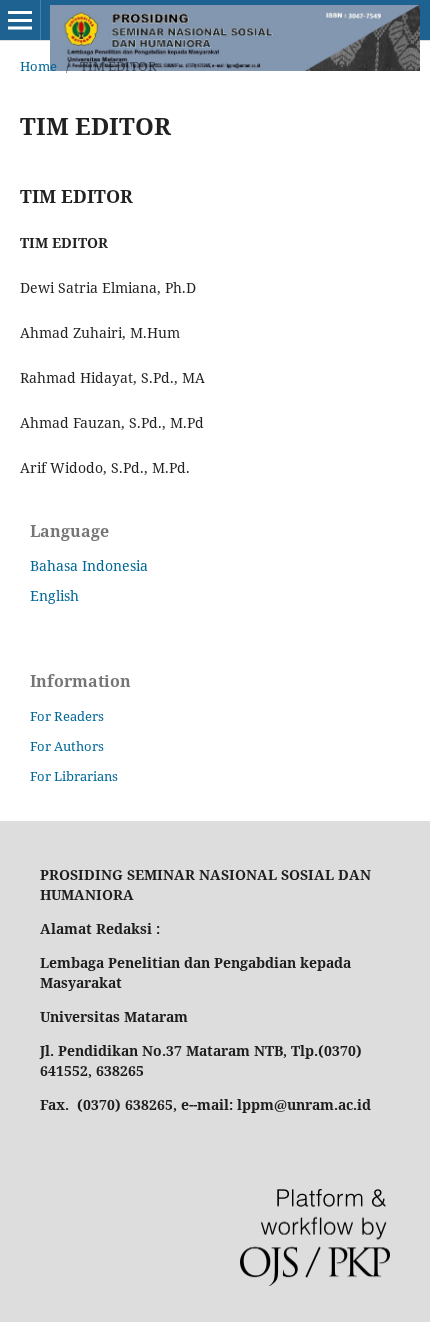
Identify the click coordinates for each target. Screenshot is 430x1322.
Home (38, 66)
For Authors (67, 746)
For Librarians (74, 776)
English (54, 595)
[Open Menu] (20, 20)
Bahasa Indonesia (89, 565)
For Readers (67, 716)
